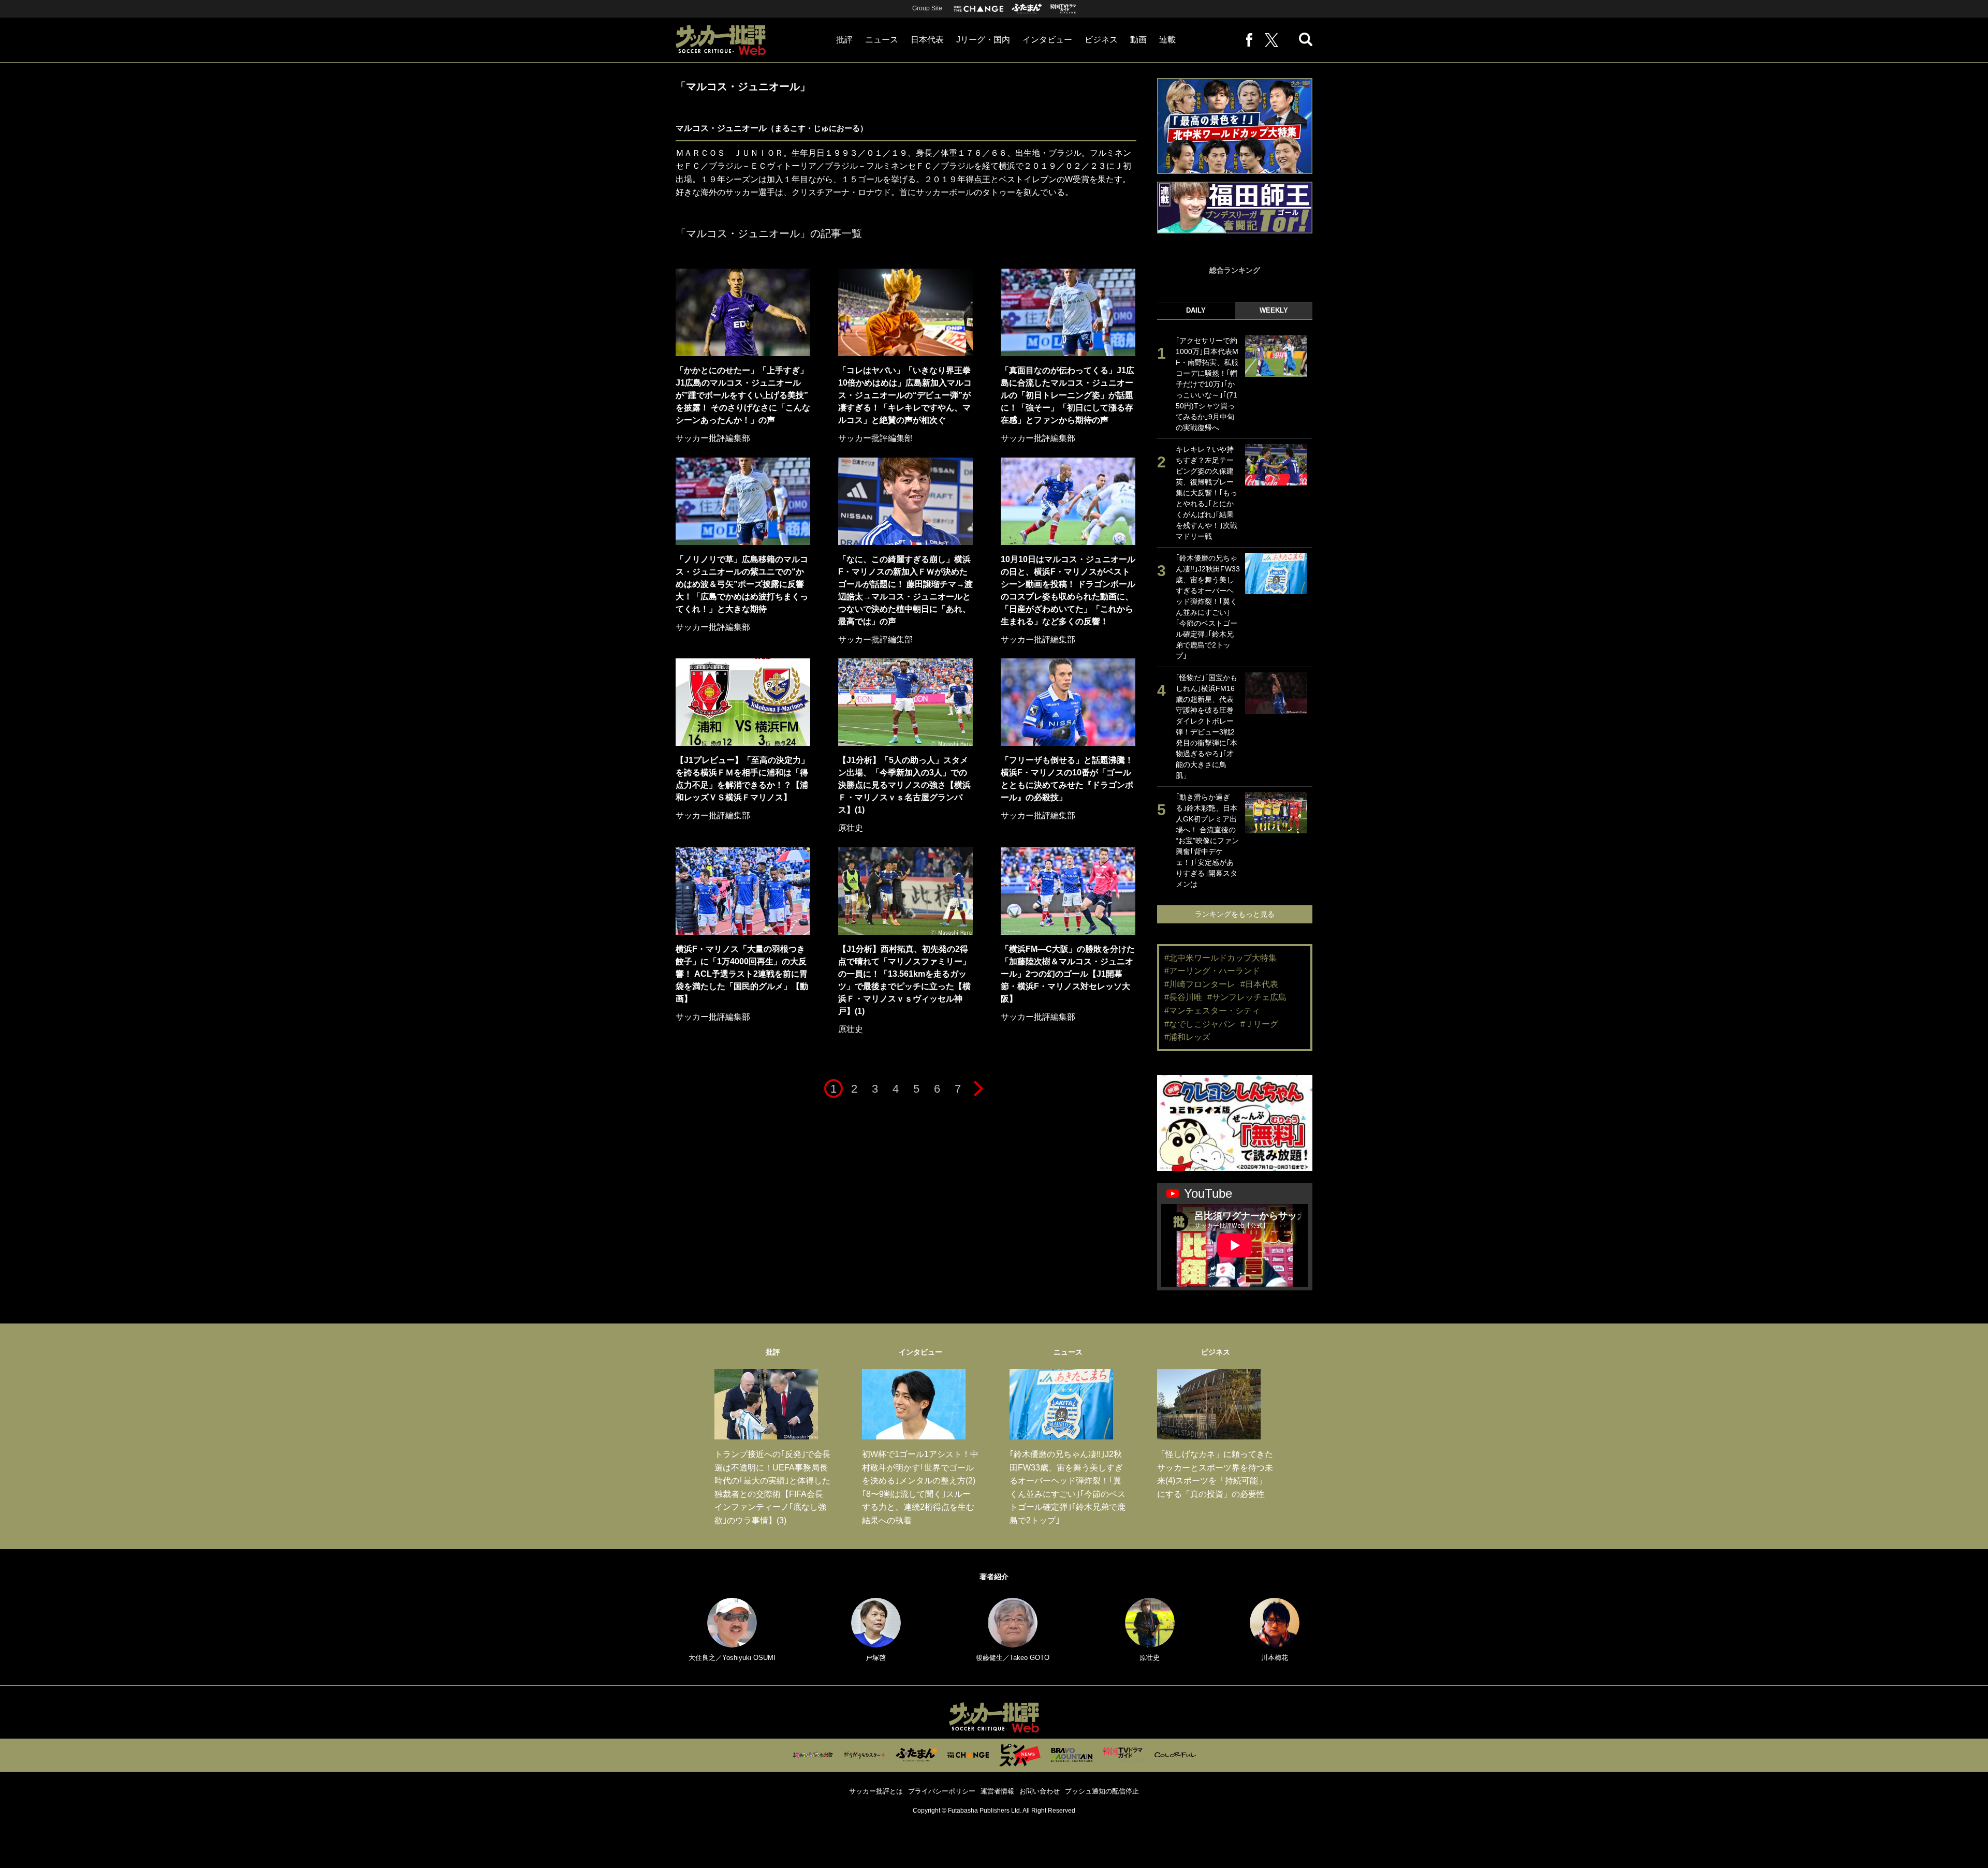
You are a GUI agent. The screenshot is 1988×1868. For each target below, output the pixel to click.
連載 (1167, 40)
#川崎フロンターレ (1200, 984)
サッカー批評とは (876, 1791)
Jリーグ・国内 (983, 40)
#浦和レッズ (1187, 1037)
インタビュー (1047, 40)
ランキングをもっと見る (1235, 914)
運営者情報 (997, 1791)
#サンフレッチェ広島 (1247, 997)
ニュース (882, 40)
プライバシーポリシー (942, 1791)
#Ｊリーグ (1259, 1024)
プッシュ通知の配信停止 (1102, 1791)
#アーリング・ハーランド (1212, 971)
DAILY (1196, 310)
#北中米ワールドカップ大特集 (1220, 958)
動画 (1138, 40)
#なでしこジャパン (1200, 1024)
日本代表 (927, 40)
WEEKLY (1274, 310)
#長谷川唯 (1183, 997)
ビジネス (1101, 40)
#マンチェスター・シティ (1212, 1011)
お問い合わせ (1040, 1791)
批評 (844, 40)
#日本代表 (1259, 984)
